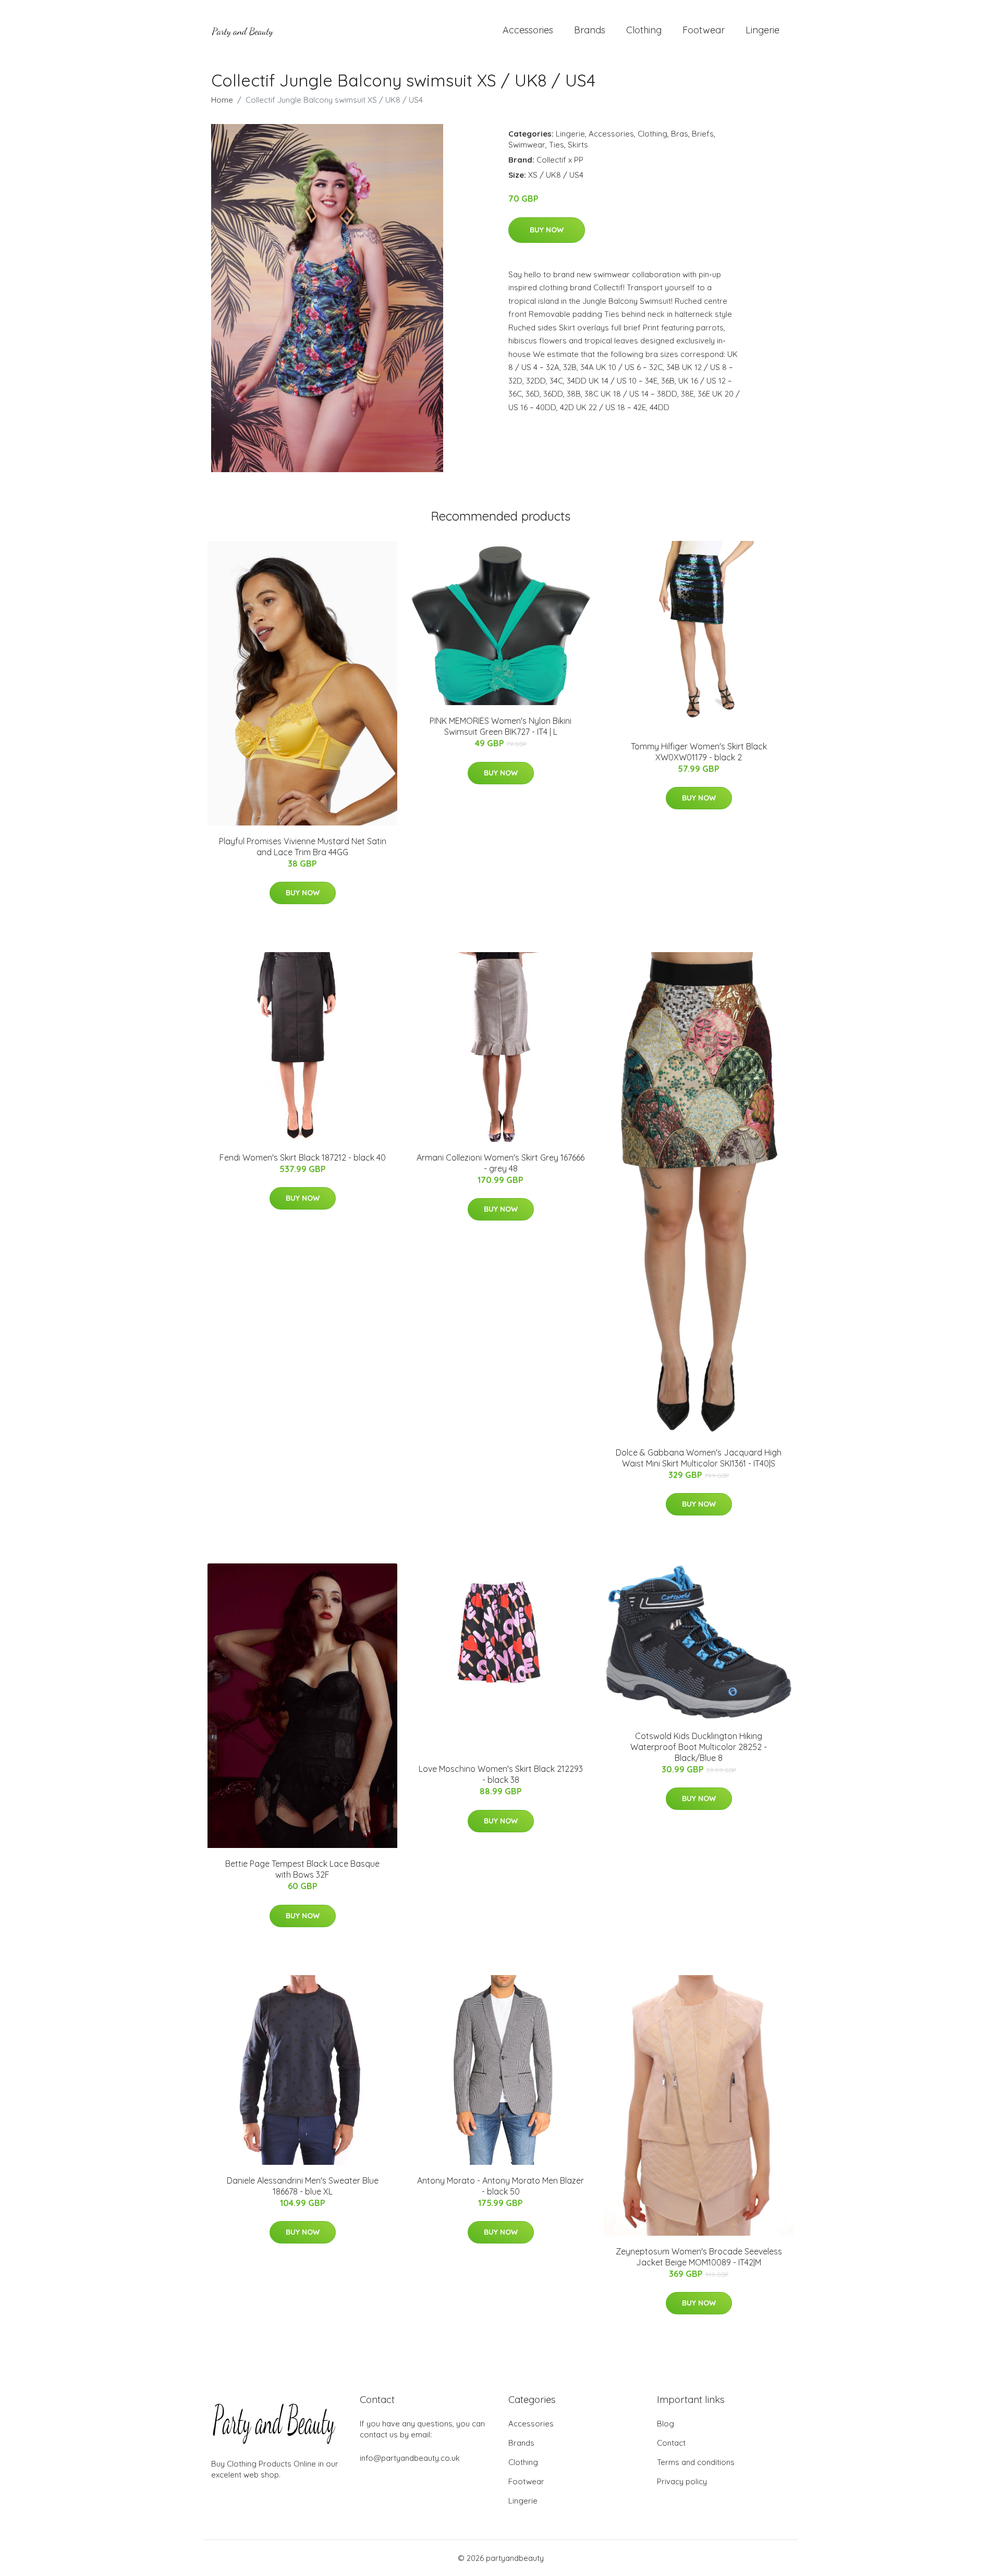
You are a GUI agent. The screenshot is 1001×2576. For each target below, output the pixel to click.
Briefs (703, 134)
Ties (557, 145)
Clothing (644, 30)
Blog (666, 2424)
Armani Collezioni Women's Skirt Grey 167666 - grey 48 (500, 1163)
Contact (671, 2443)
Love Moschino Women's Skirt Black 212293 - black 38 (501, 1774)
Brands (590, 30)
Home (222, 100)
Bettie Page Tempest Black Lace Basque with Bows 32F (302, 1869)
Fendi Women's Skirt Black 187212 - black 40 (303, 1157)
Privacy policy (682, 2481)
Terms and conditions (696, 2462)
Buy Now (547, 230)
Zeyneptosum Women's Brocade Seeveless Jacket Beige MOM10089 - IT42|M (699, 2257)
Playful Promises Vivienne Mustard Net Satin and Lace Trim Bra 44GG (303, 847)
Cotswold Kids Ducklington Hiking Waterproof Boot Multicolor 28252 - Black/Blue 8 (699, 1747)
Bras (680, 134)
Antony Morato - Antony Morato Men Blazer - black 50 (500, 2186)
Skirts (578, 145)
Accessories (528, 30)
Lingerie (762, 30)
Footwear (704, 30)
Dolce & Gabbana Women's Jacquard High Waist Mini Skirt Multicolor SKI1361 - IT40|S (699, 1458)
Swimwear (527, 145)
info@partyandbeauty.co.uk (410, 2458)
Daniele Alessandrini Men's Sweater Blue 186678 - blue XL (303, 2186)
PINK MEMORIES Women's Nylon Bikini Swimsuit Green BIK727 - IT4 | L (500, 726)
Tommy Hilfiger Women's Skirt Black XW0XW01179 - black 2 (699, 752)
